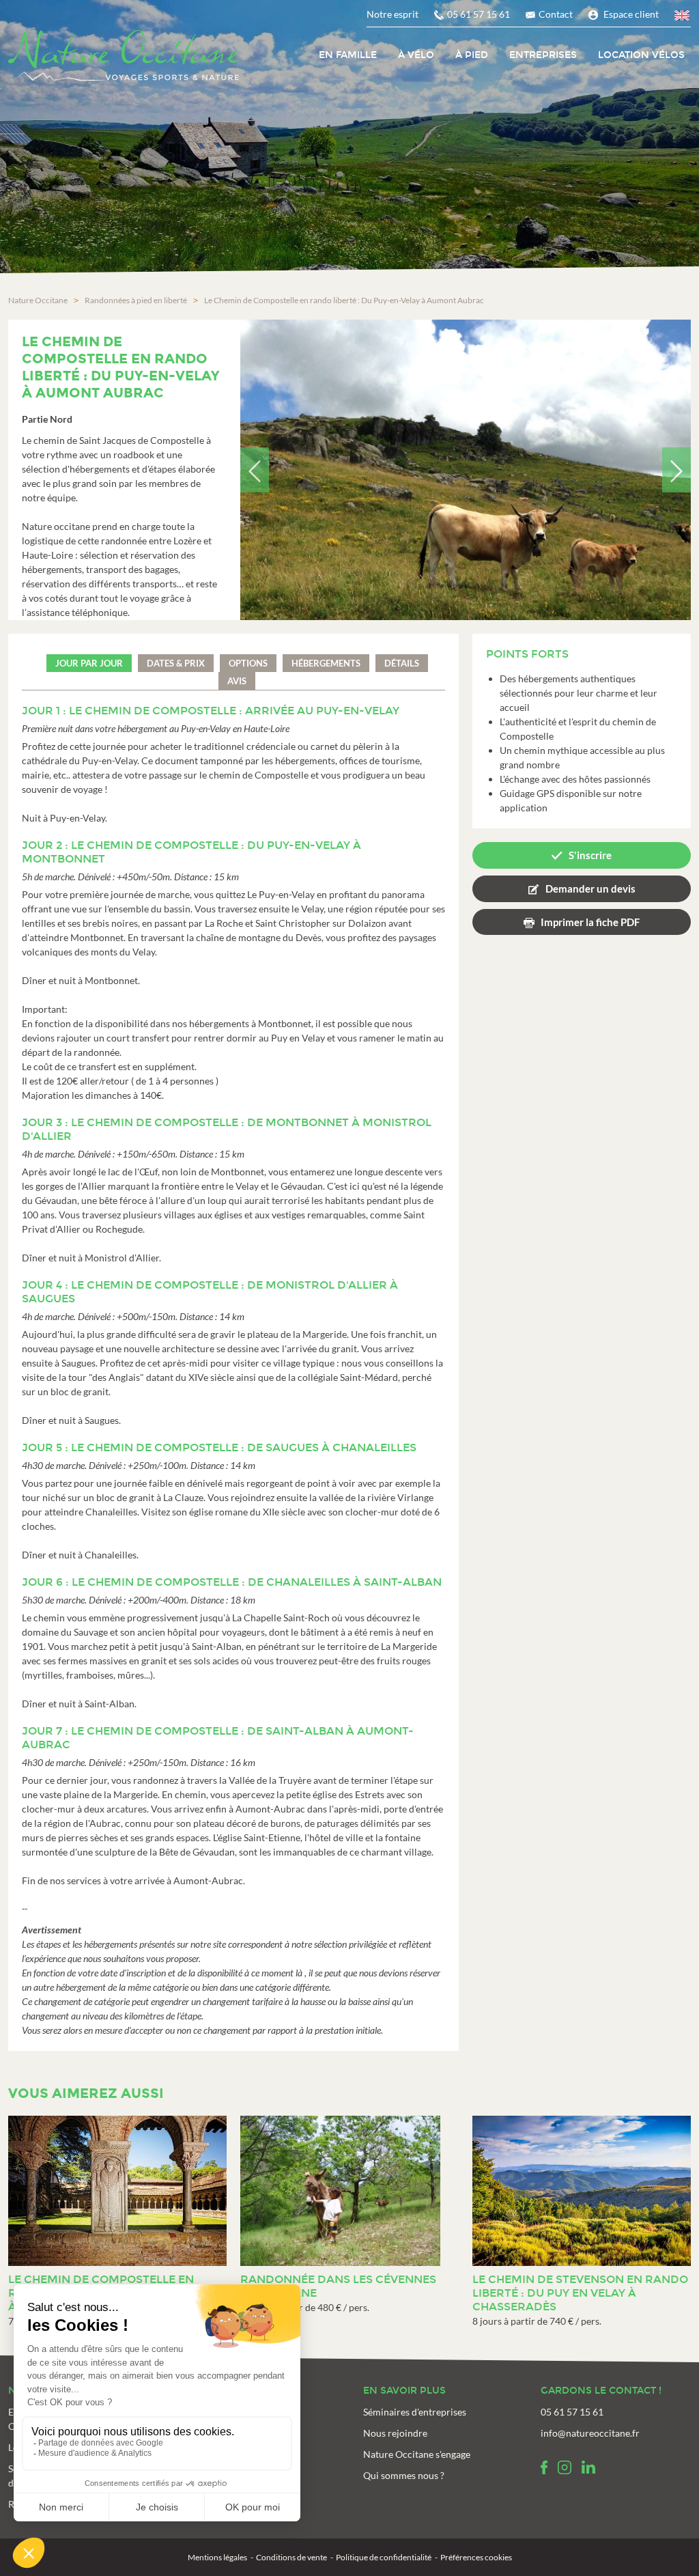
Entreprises (543, 55)
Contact (556, 14)
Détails (402, 663)
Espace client (631, 14)
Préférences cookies (476, 2557)
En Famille (348, 55)
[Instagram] (565, 2467)
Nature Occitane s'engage (417, 2454)
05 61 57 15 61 (479, 14)
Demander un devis (590, 888)
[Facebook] (544, 2467)
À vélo (416, 55)
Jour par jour (89, 663)
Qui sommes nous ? (404, 2475)
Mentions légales (217, 2557)
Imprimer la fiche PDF (590, 922)
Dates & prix (176, 663)
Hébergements (326, 663)
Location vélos (641, 55)
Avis (237, 681)
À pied (472, 55)
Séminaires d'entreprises (415, 2412)
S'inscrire (590, 855)
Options (248, 663)
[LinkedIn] (588, 2467)
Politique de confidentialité (384, 2557)
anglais (683, 17)
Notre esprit (393, 14)
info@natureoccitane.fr (590, 2433)
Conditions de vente (291, 2557)
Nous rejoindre (395, 2433)
